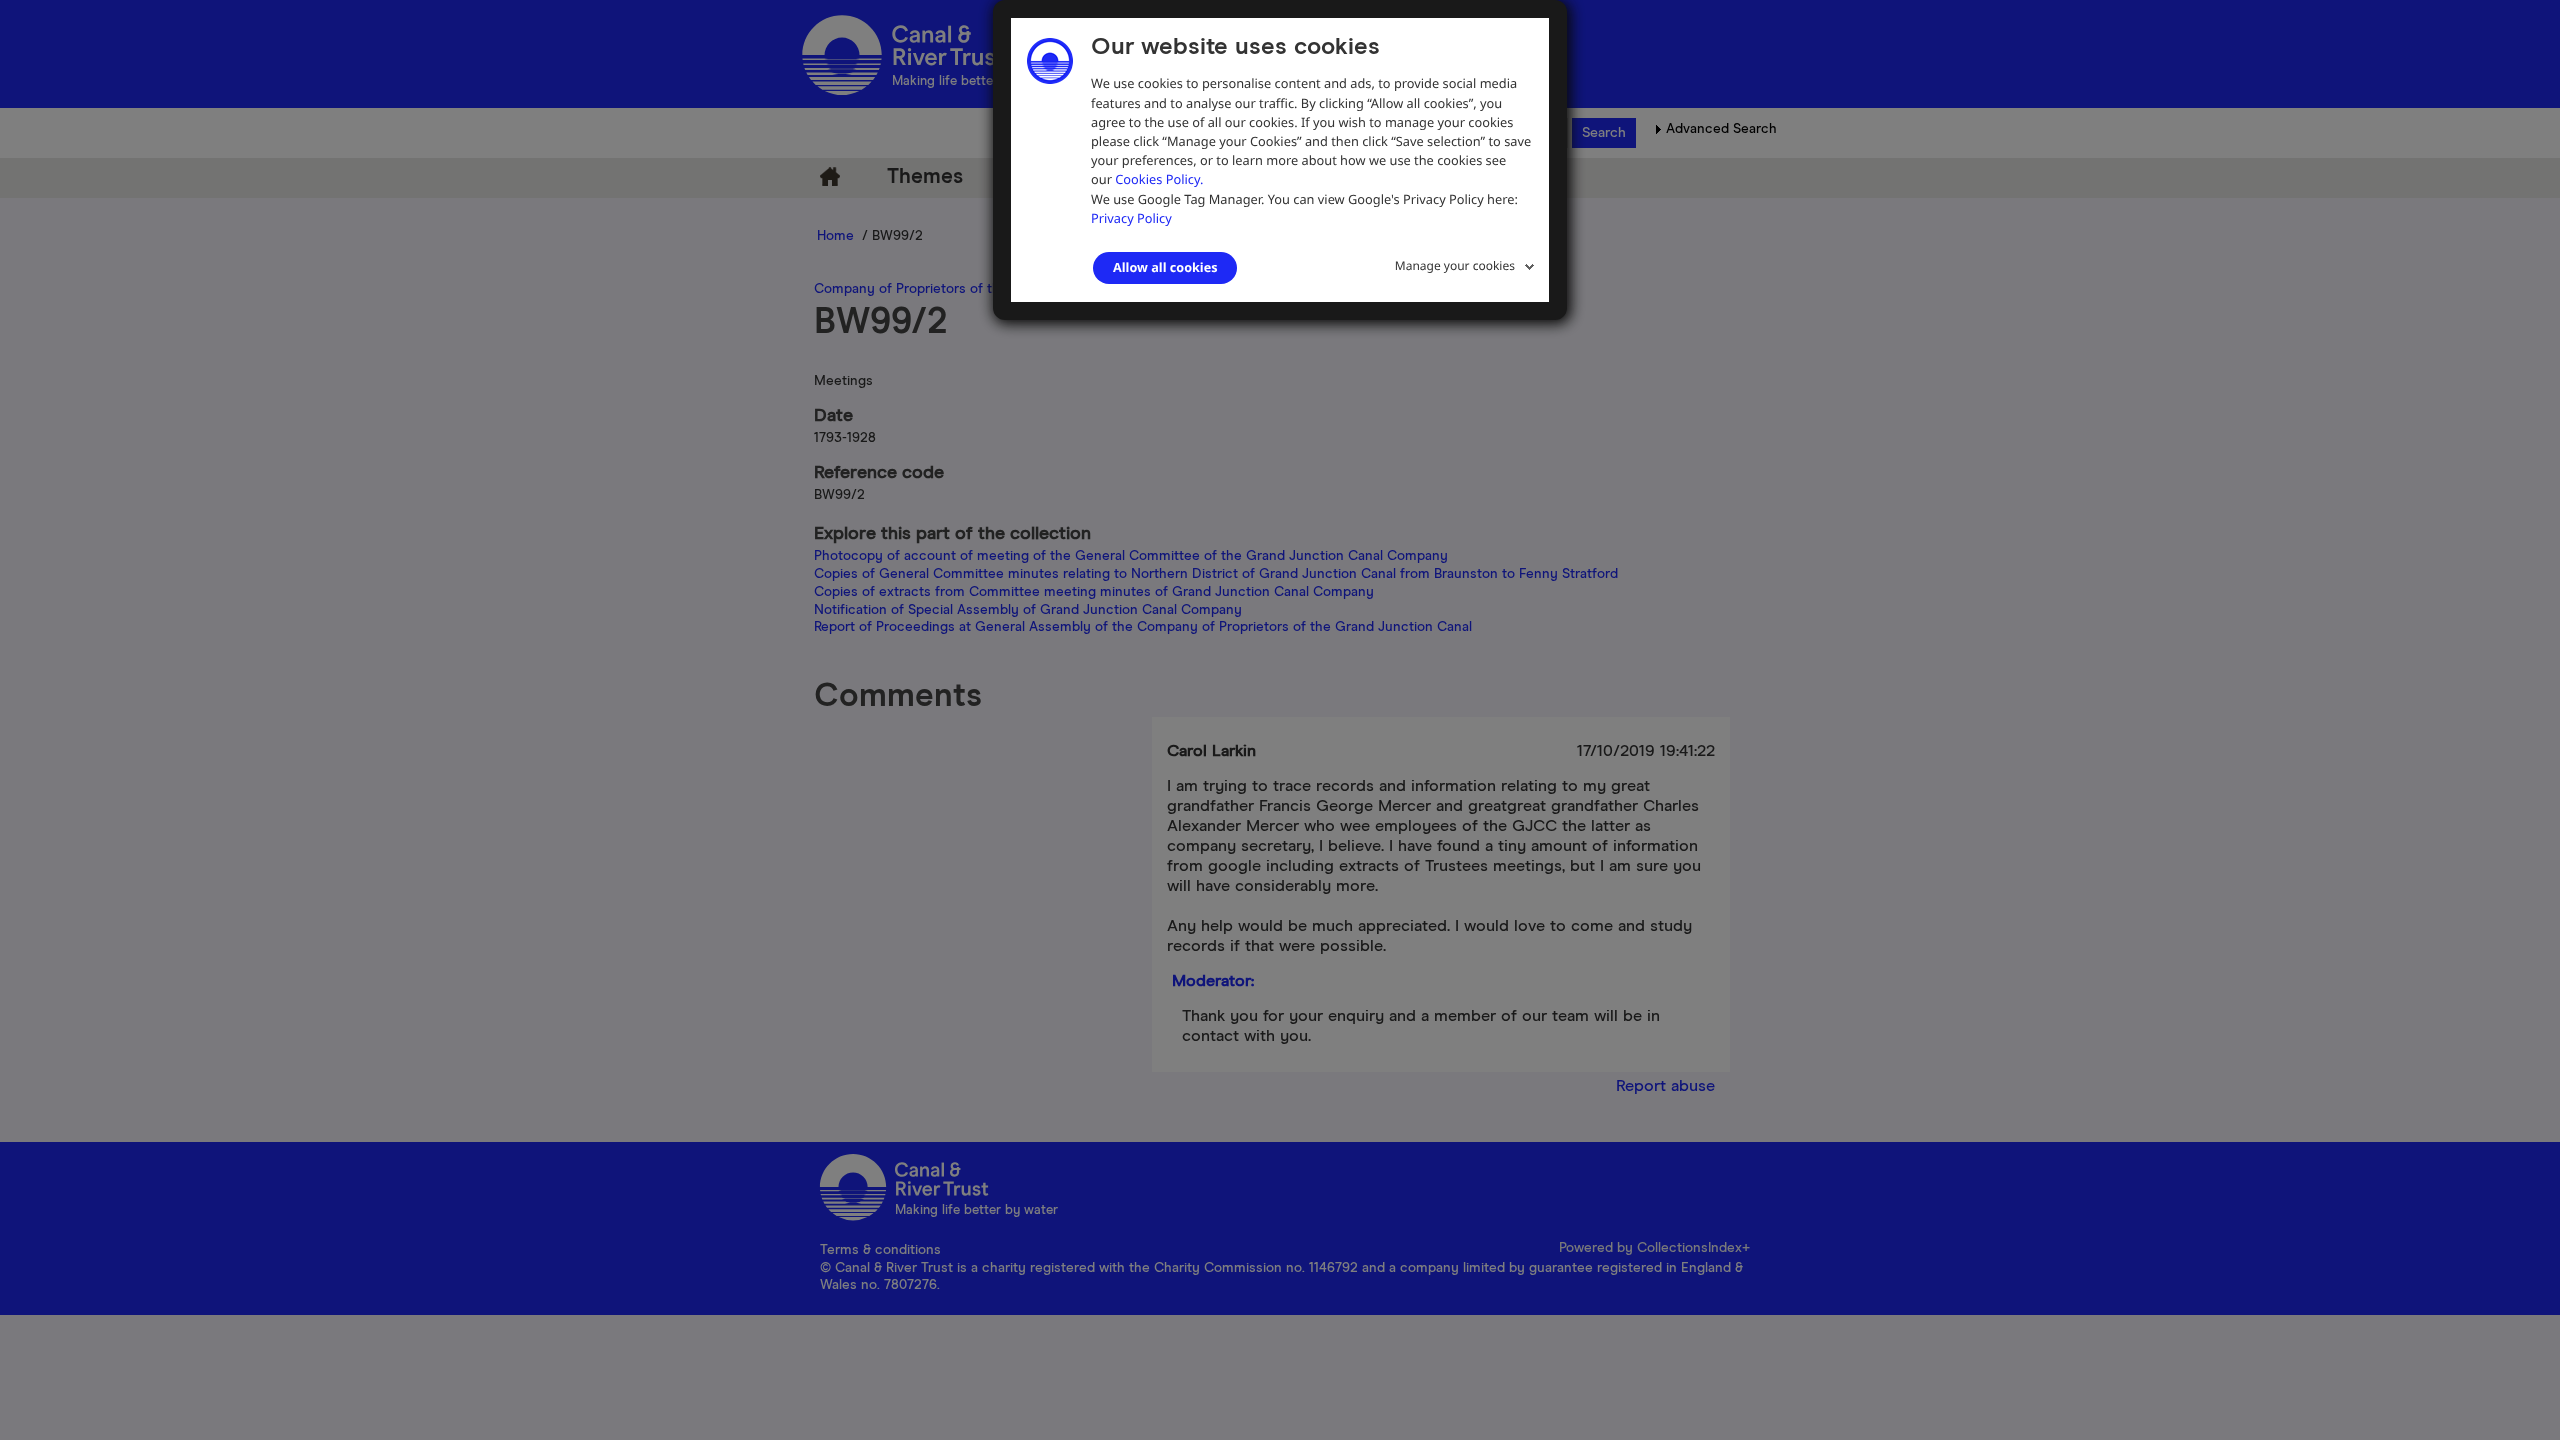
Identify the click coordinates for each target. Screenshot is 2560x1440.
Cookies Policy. (1159, 179)
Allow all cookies (1165, 267)
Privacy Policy (1131, 218)
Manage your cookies (1455, 265)
